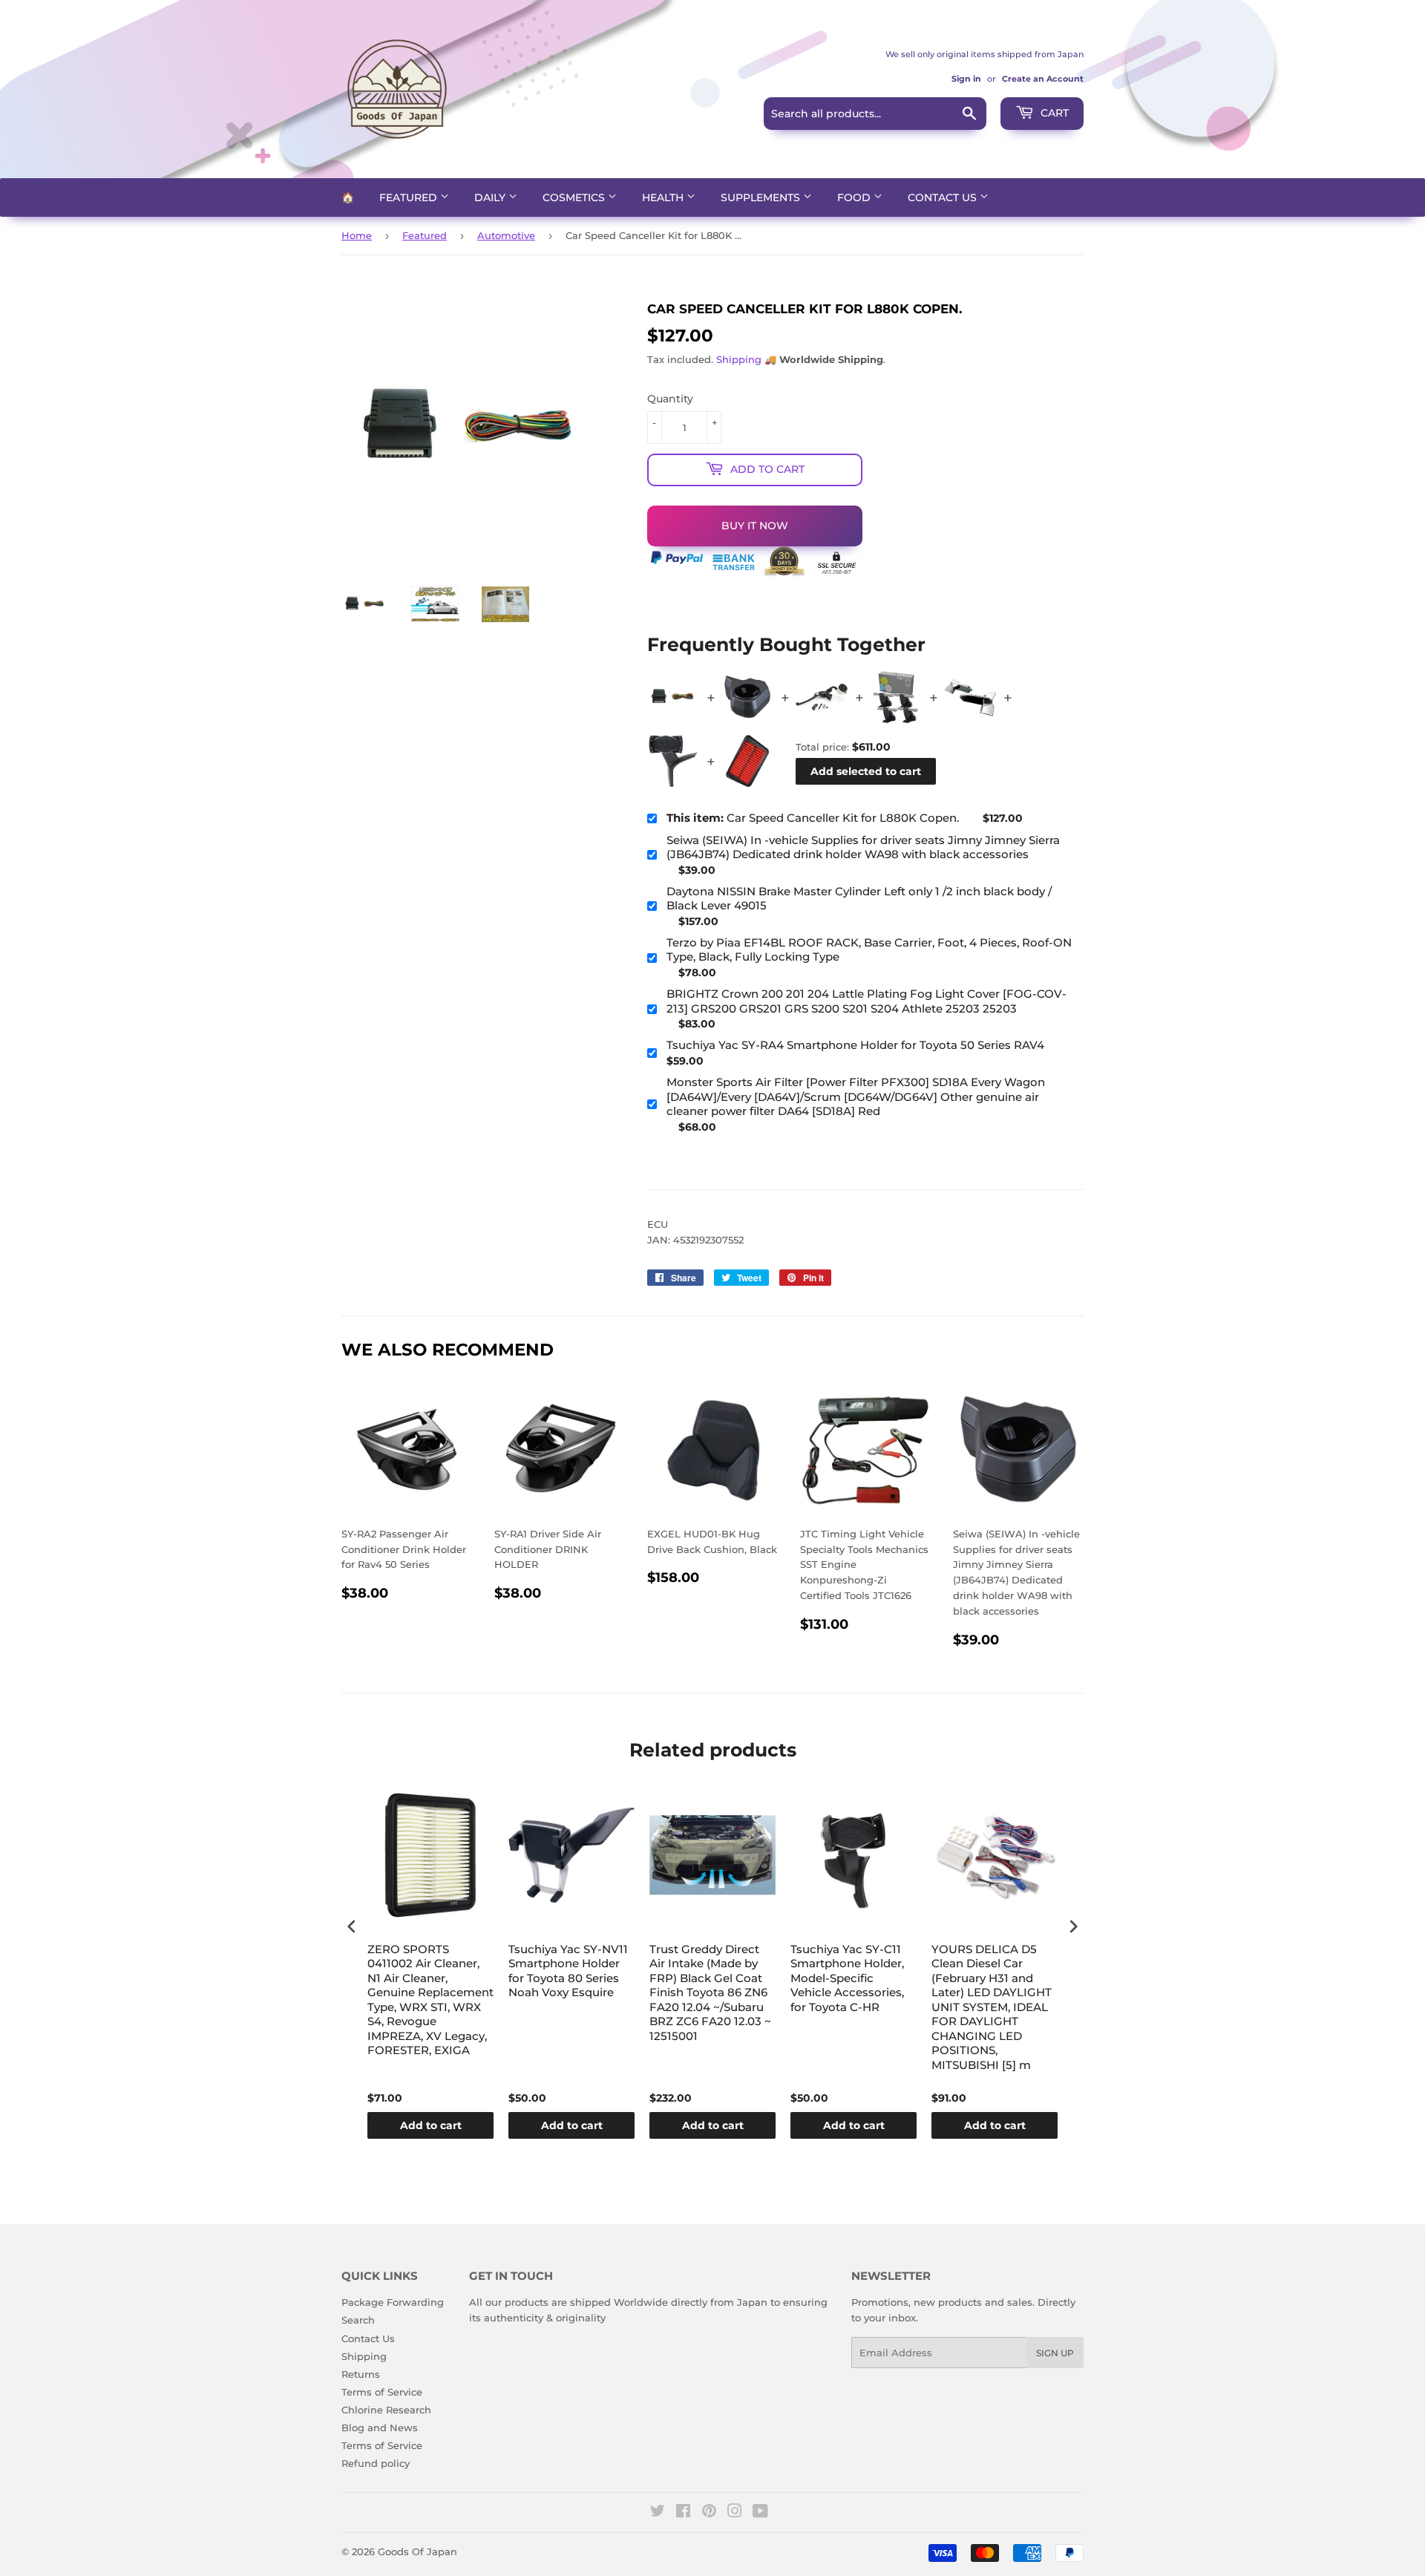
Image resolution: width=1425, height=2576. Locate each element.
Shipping (739, 359)
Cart (1053, 113)
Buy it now (755, 526)
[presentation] (352, 1926)
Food (855, 197)
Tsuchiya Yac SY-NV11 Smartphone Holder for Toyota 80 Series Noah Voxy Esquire (568, 1971)
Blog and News (380, 2428)
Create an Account (1043, 79)
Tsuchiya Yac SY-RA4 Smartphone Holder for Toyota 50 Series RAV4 (855, 1045)
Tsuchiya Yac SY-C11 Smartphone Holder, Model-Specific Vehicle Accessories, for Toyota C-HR (847, 1978)
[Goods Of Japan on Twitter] (658, 2513)
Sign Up (1055, 2353)
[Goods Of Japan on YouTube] (760, 2513)
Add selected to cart (866, 771)
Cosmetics (575, 197)
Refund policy (376, 2463)
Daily (491, 197)
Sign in (966, 79)
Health (664, 197)
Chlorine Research (386, 2410)
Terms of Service (382, 2392)
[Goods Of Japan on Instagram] (735, 2513)
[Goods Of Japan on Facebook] (683, 2513)
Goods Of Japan (417, 2552)
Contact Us (944, 197)
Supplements (762, 197)
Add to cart (431, 2125)
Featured (410, 197)
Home (357, 235)
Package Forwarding (393, 2302)
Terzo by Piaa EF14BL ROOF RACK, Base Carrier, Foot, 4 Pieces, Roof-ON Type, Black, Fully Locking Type (869, 950)
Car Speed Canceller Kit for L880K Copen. (813, 818)
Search (358, 2320)
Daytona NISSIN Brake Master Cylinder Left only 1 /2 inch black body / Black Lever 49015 (859, 899)
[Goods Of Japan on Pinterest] (709, 2513)
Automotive (506, 235)
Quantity (670, 399)
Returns (361, 2374)
